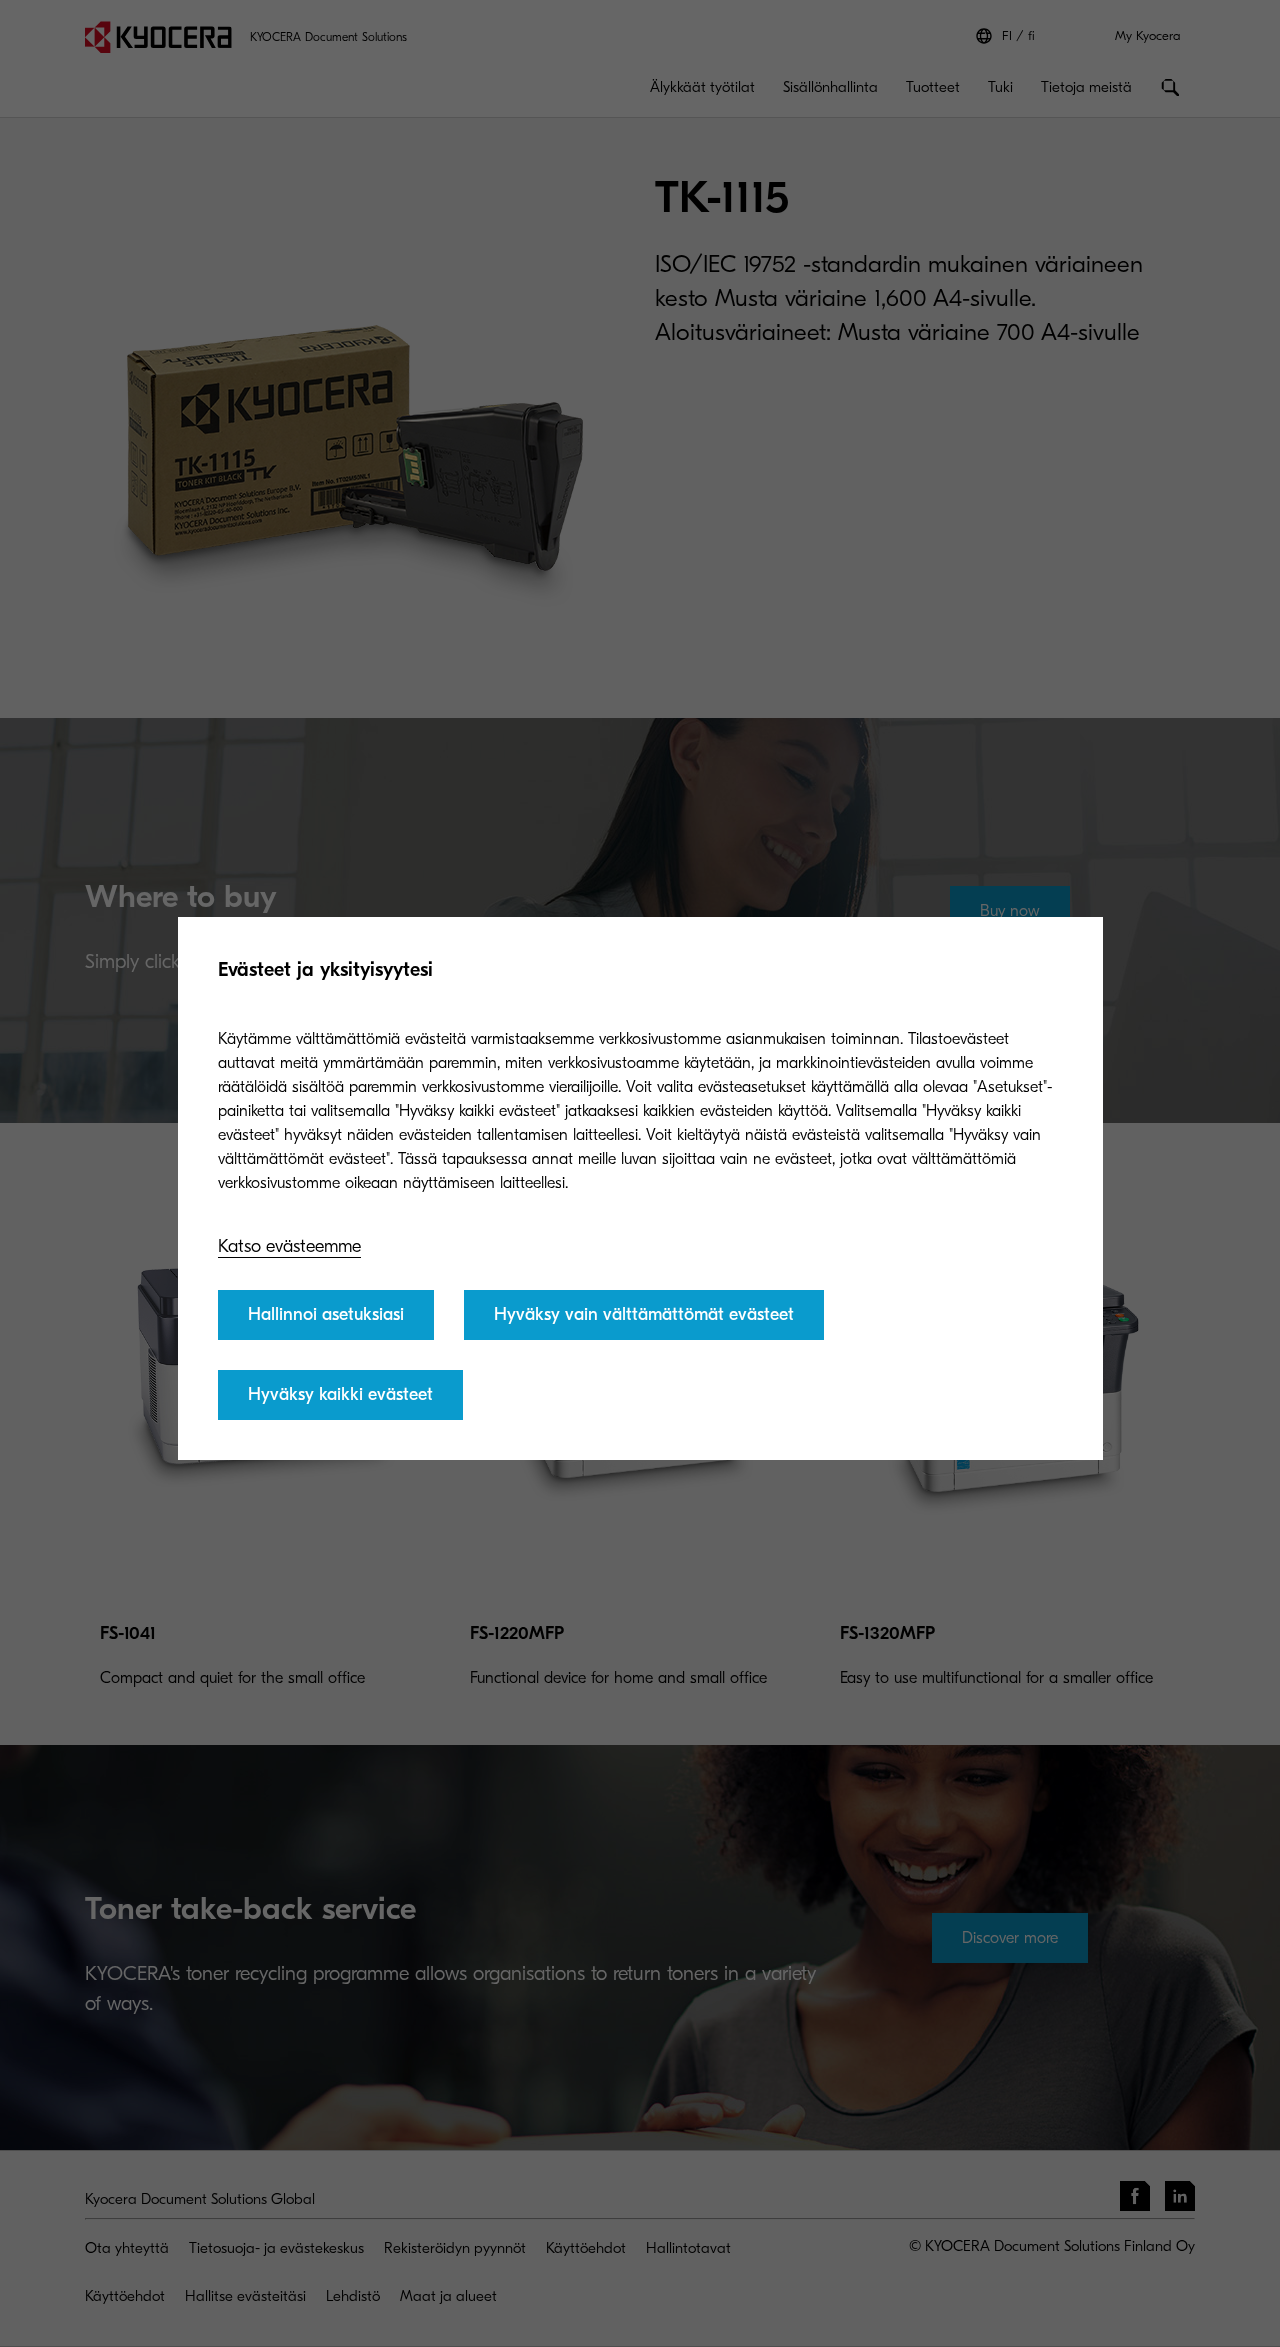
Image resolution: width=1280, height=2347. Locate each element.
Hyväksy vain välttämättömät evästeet (644, 1314)
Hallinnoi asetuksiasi (326, 1314)
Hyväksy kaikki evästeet (340, 1394)
